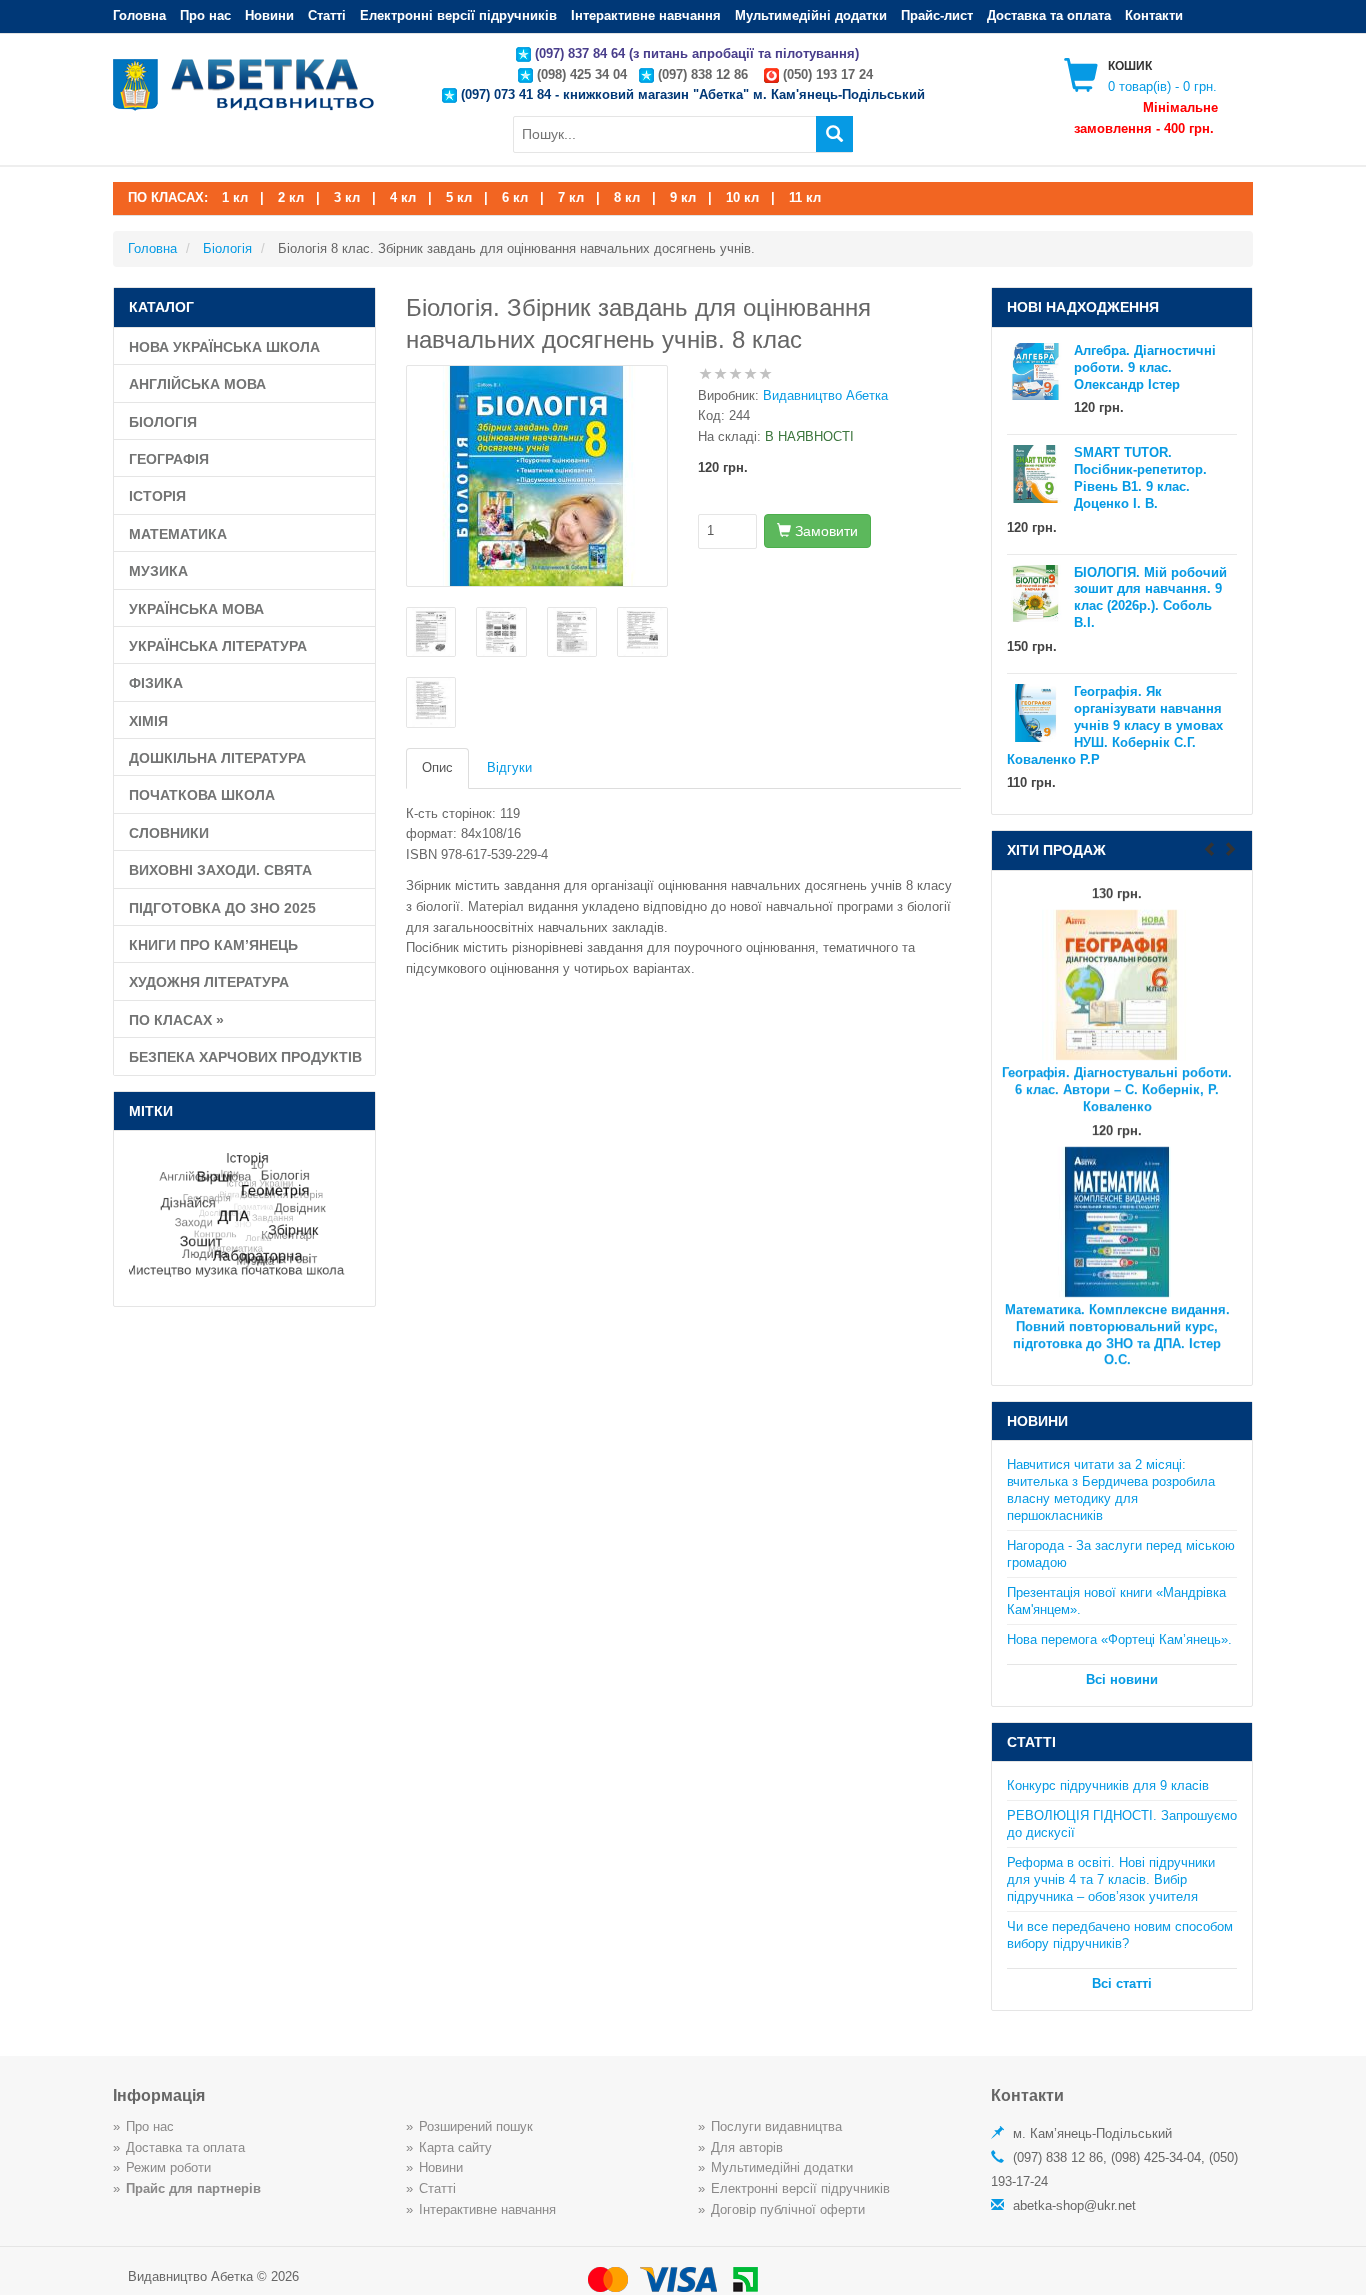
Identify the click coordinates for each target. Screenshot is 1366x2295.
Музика (158, 571)
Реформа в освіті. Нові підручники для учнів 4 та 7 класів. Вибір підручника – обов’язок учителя (1111, 1879)
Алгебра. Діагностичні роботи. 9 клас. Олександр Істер (1145, 367)
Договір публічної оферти (788, 2209)
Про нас (205, 15)
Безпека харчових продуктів (245, 1057)
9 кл (683, 197)
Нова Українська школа (224, 347)
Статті (327, 15)
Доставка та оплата (1049, 15)
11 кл (805, 197)
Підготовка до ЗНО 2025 (222, 908)
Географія (169, 459)
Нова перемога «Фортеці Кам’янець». (1119, 1639)
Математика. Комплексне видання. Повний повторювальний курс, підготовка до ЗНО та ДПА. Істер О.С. (1117, 1310)
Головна (139, 15)
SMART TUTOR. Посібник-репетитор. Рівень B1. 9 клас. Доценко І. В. (1140, 478)
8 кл (627, 197)
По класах (176, 1020)
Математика (178, 534)
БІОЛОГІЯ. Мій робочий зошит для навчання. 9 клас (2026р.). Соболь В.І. (1150, 598)
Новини (269, 15)
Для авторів (747, 2147)
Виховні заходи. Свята (220, 870)
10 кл (742, 197)
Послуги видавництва (776, 2126)
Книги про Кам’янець (213, 945)
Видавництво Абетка (825, 395)
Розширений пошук (476, 2126)
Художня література (209, 982)
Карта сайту (455, 2147)
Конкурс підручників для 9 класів (1108, 1785)
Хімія (148, 721)
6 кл (515, 197)
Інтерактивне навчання (646, 15)
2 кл (291, 197)
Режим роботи (168, 2167)
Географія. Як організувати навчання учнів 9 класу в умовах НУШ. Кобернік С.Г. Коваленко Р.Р (1115, 725)
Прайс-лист (937, 15)
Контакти (1154, 15)
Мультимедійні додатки (811, 15)
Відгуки (509, 767)
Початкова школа (202, 795)
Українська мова (196, 609)
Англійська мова (197, 384)
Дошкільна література (217, 758)
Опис (437, 767)
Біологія (163, 422)
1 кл (235, 197)
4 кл (403, 197)
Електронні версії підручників (458, 15)
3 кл (347, 197)
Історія (157, 496)
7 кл (571, 197)
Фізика (156, 683)
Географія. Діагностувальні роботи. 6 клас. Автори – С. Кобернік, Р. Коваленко (1117, 1065)
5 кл (459, 197)
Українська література (218, 646)
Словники (169, 833)
